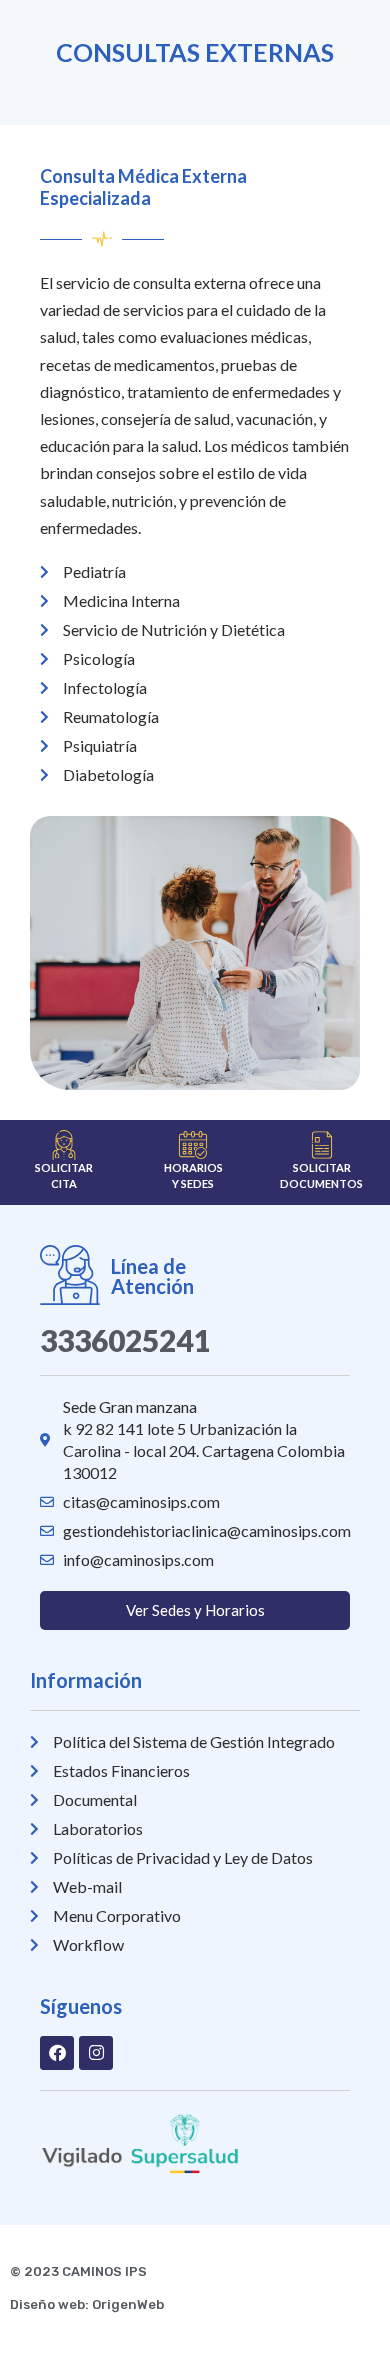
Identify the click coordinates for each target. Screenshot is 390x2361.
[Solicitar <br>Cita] (64, 1145)
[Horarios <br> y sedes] (193, 1145)
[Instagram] (96, 2053)
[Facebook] (57, 2053)
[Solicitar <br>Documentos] (322, 1145)
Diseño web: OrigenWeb (87, 2304)
